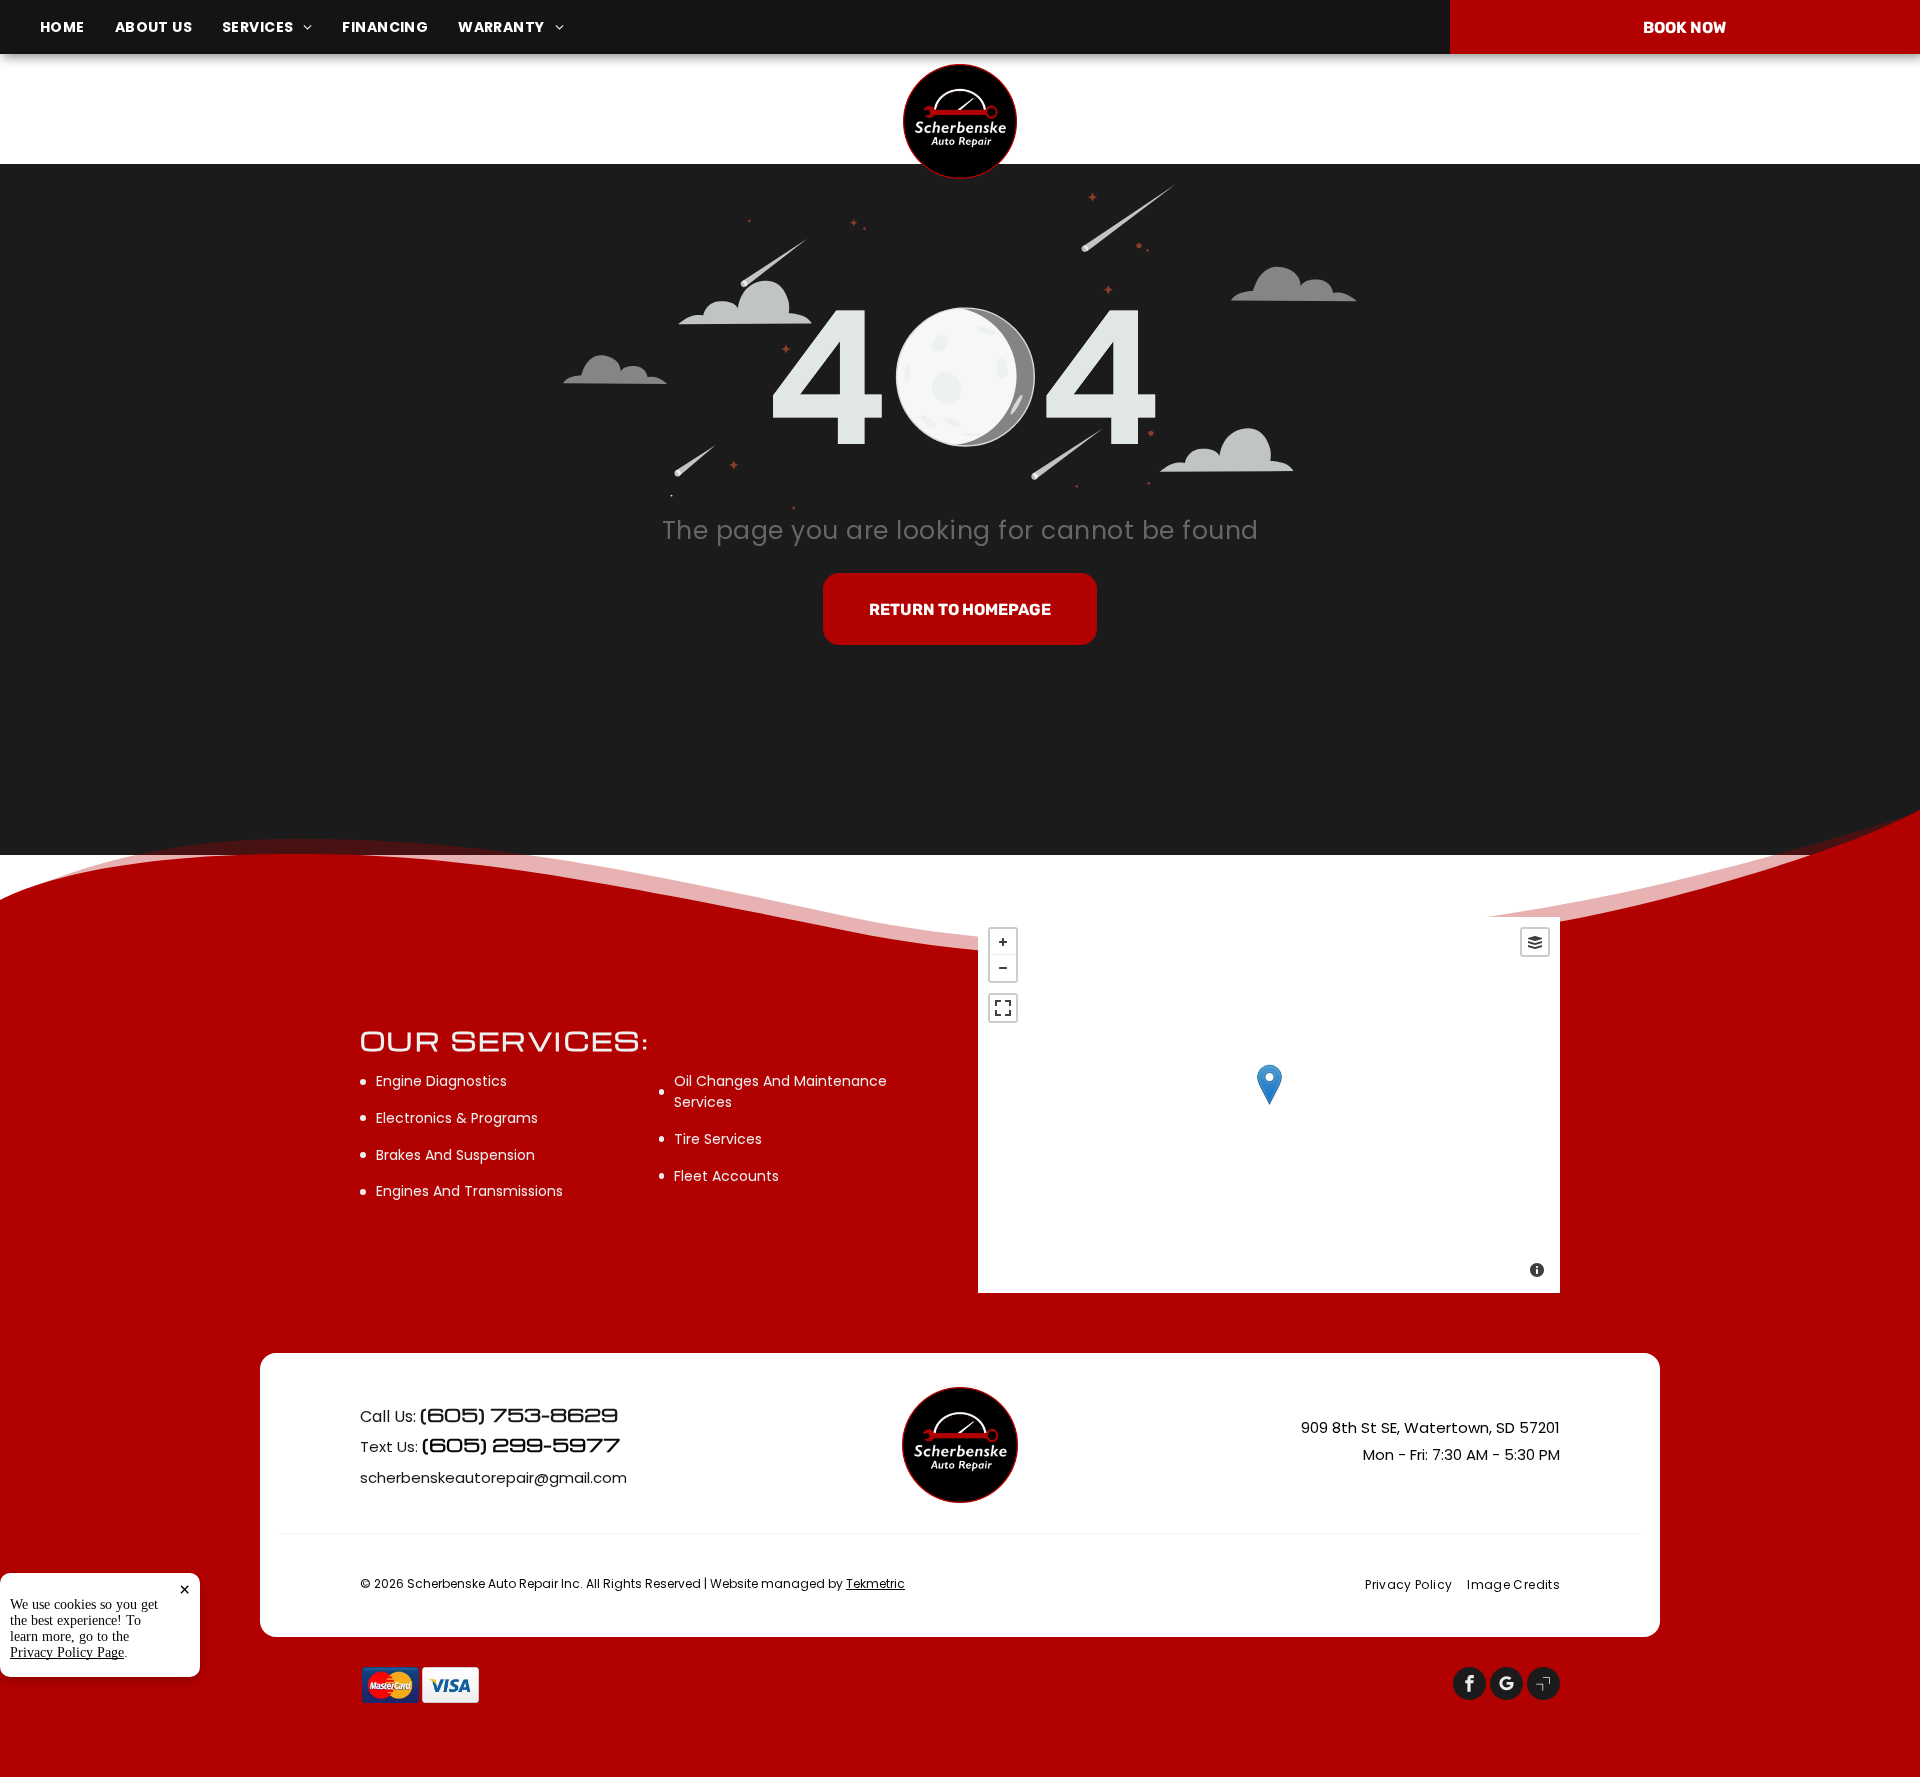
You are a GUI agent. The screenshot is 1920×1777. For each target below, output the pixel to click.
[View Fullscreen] (1003, 1008)
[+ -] (1269, 1105)
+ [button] (1003, 942)
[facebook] (1469, 1686)
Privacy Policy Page (67, 1652)
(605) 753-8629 (1606, 121)
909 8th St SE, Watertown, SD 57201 (326, 131)
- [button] (1003, 968)
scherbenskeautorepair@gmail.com (493, 1477)
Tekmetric (875, 1583)
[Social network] (1543, 1686)
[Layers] (1535, 942)
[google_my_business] (1506, 1686)
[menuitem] (77, 27)
